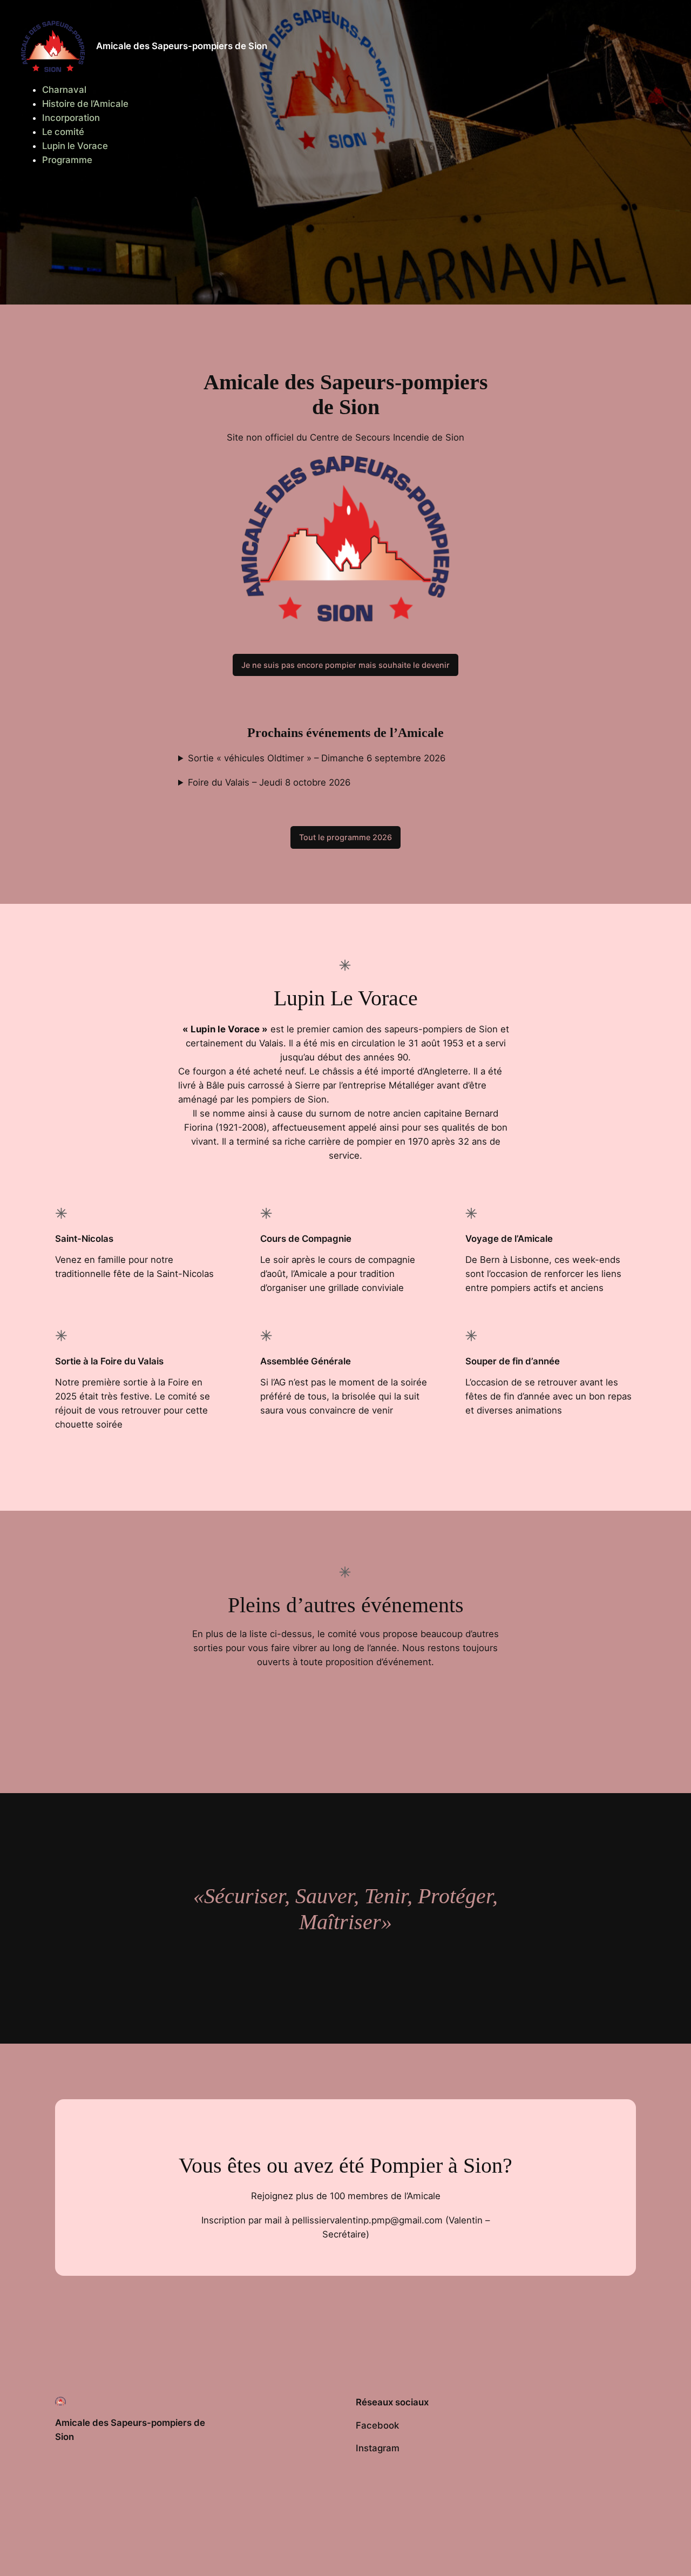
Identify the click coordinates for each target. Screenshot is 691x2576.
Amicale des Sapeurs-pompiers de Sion (182, 46)
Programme (67, 160)
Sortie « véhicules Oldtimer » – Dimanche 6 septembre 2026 (317, 758)
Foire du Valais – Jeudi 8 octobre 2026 (269, 782)
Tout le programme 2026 (345, 837)
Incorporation (71, 118)
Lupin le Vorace (75, 146)
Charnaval (64, 90)
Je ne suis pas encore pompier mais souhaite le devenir (345, 665)
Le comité (63, 132)
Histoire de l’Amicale (85, 104)
